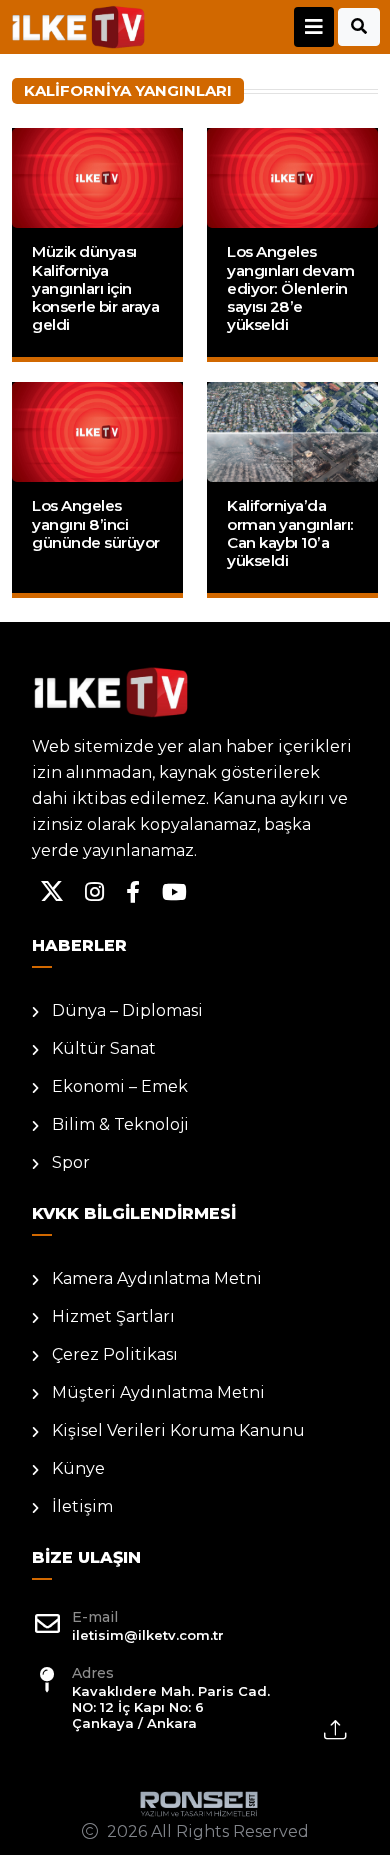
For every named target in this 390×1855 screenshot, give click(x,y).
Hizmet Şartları (113, 1316)
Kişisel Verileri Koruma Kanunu (178, 1430)
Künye (78, 1468)
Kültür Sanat (104, 1048)
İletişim (82, 1506)
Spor (71, 1162)
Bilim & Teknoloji (120, 1124)
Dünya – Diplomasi (127, 1010)
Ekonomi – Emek (120, 1086)
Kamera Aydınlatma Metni (157, 1278)
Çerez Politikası (115, 1354)
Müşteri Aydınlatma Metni (158, 1392)
